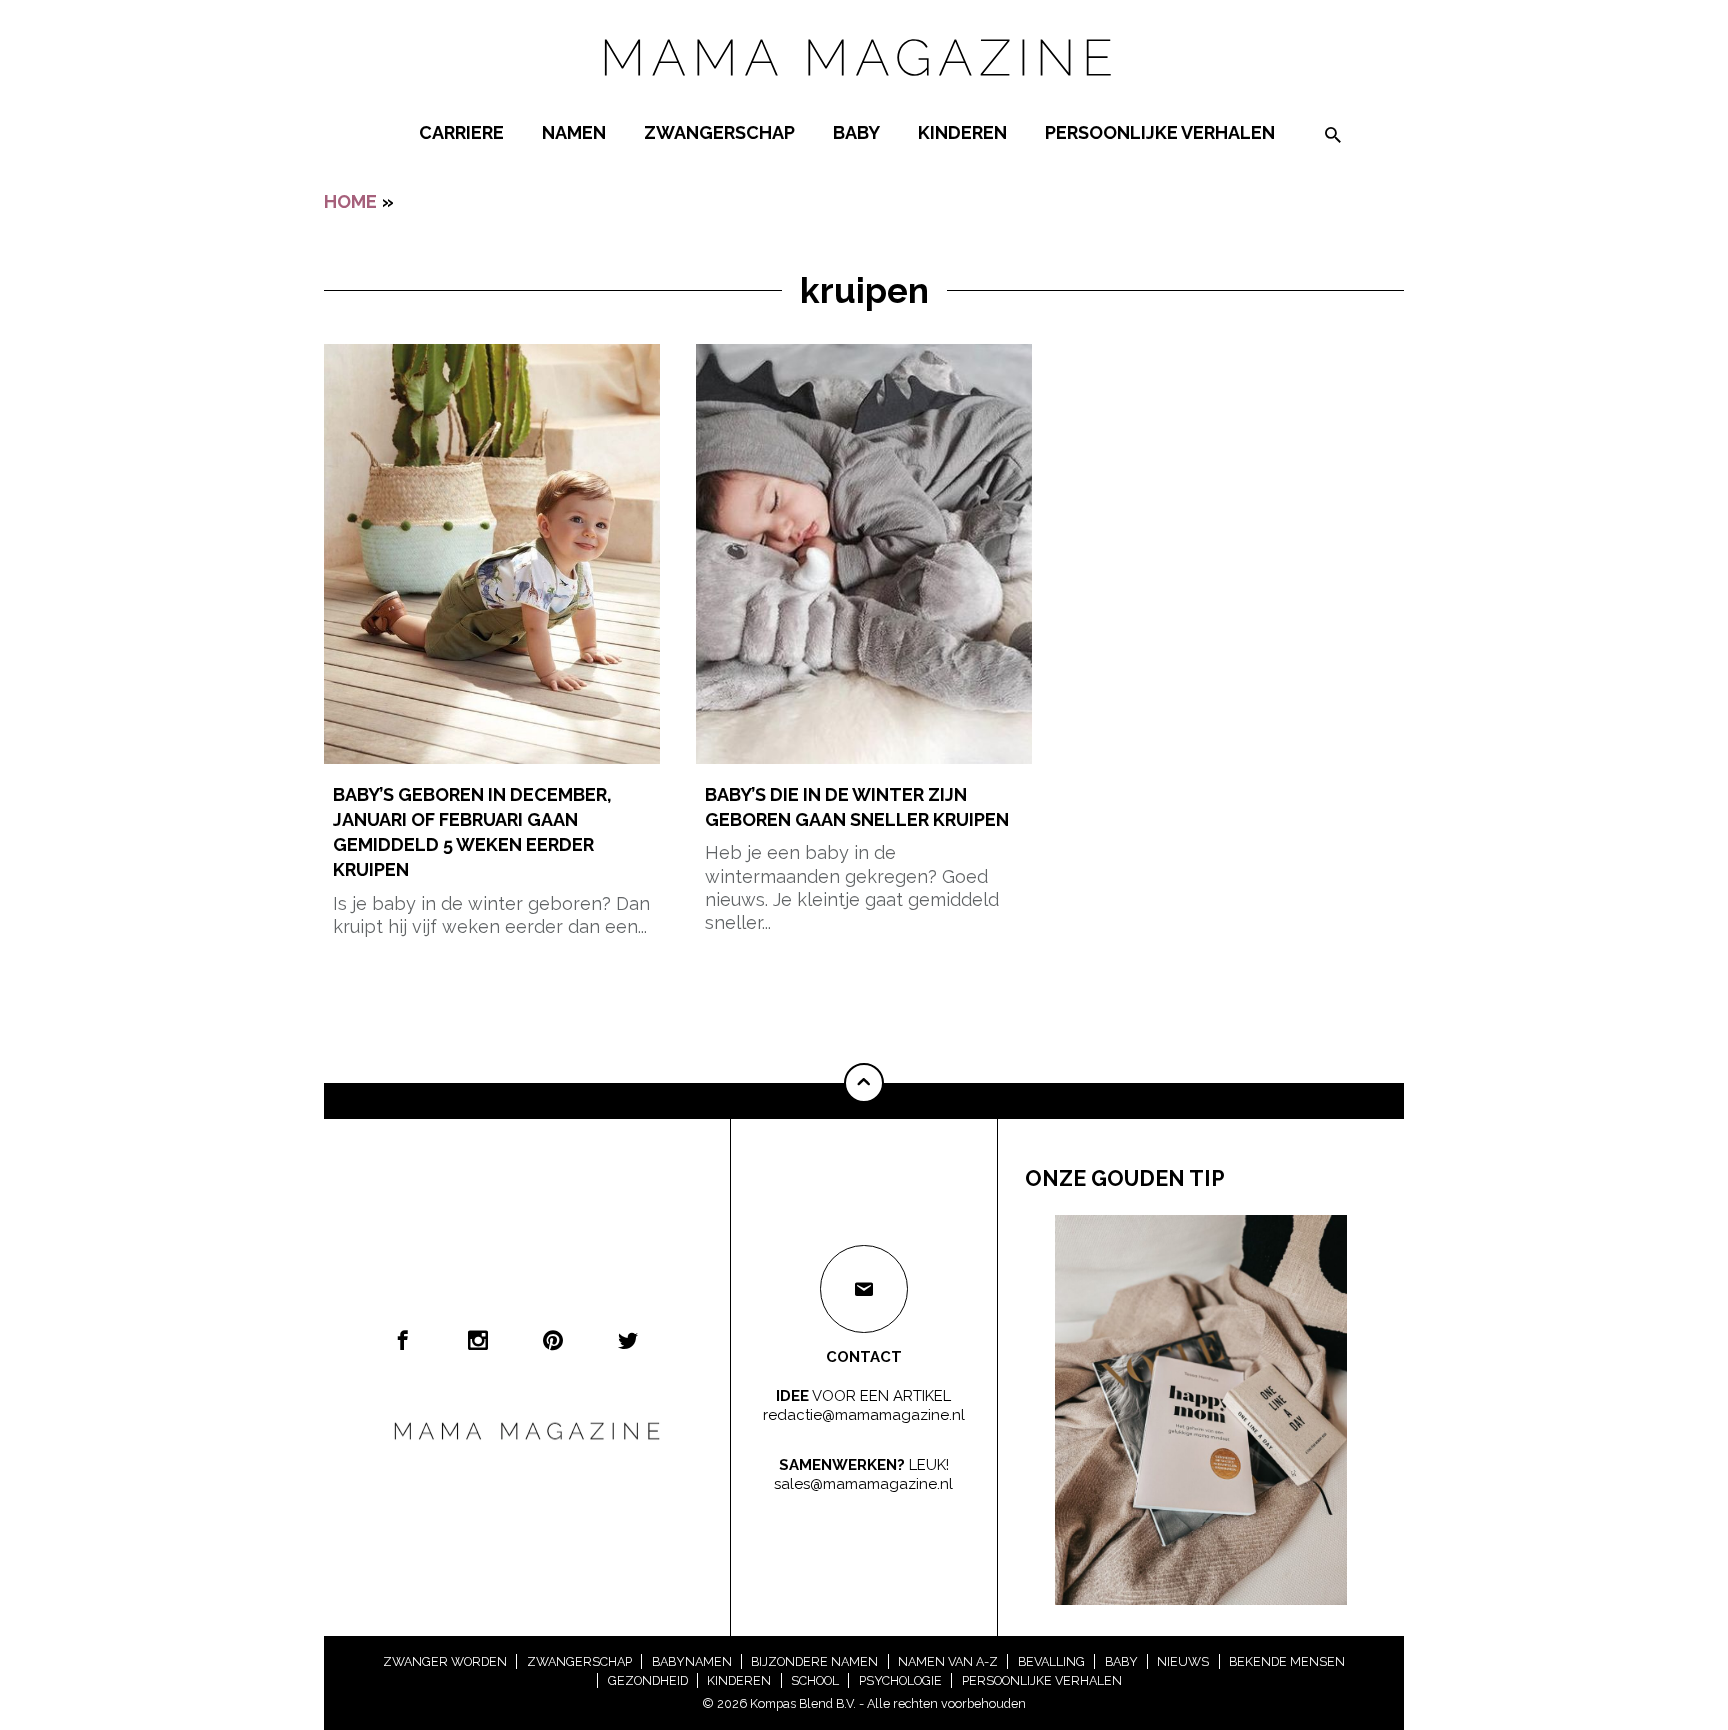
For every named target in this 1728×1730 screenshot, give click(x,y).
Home (350, 201)
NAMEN (574, 132)
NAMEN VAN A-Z (948, 1661)
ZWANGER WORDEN (445, 1661)
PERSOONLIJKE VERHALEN (1160, 132)
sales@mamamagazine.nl (863, 1484)
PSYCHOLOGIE (900, 1680)
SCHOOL (815, 1680)
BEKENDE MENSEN (1287, 1661)
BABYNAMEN (692, 1661)
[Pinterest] (553, 1340)
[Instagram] (478, 1340)
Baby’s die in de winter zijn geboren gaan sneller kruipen (857, 807)
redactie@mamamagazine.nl (864, 1415)
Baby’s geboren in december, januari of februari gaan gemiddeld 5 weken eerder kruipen (472, 832)
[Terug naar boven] (864, 1083)
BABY (856, 132)
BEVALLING (1051, 1661)
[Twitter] (628, 1340)
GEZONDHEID (648, 1680)
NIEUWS (1183, 1661)
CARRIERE (461, 132)
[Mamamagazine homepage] (864, 94)
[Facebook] (403, 1340)
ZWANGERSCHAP (719, 132)
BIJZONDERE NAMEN (814, 1661)
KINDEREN (962, 132)
